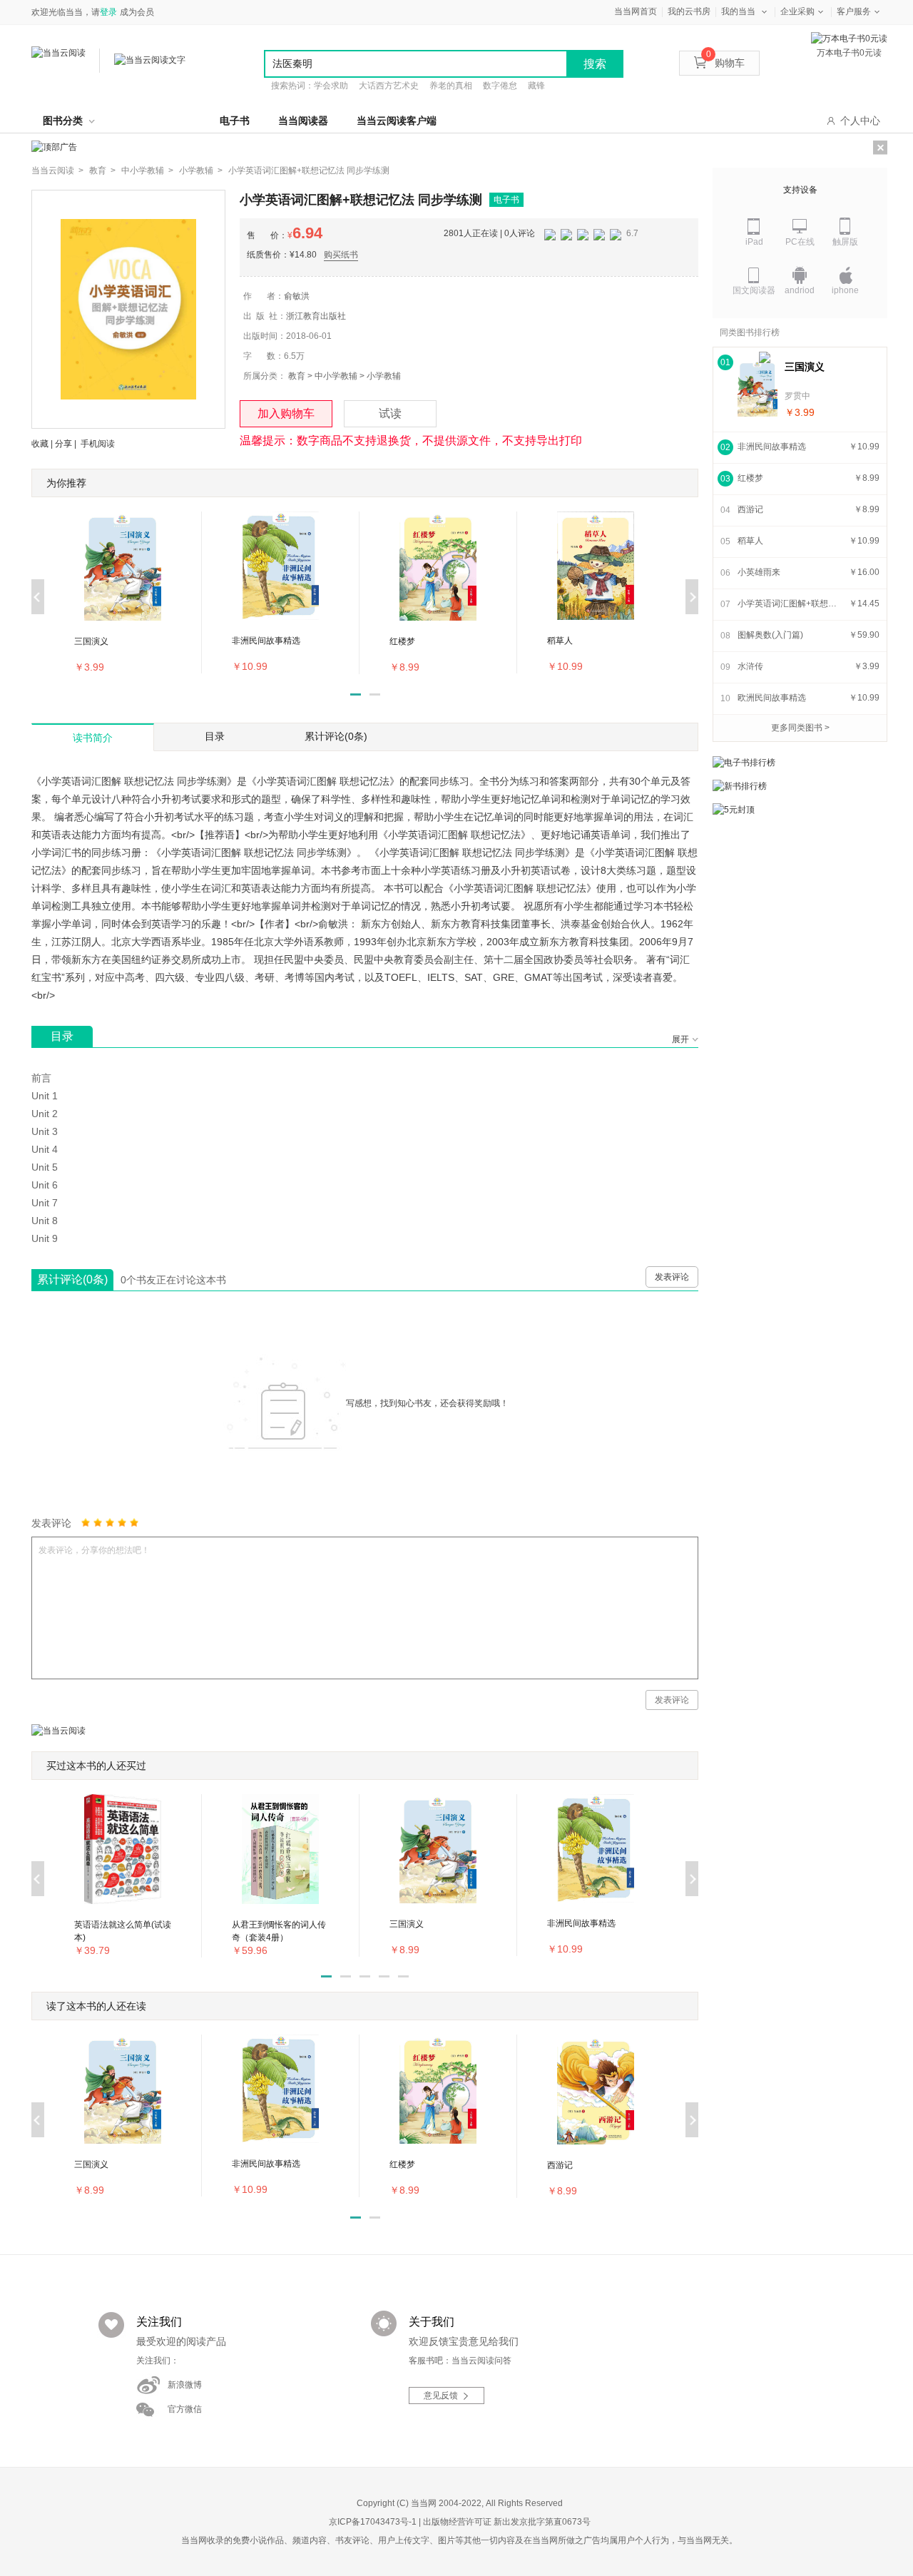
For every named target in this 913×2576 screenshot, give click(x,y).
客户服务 (854, 11)
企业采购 (797, 11)
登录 (108, 12)
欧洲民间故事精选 (772, 698)
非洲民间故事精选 (772, 447)
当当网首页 (636, 11)
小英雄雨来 (759, 572)
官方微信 (185, 2409)
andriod (800, 290)
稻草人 (750, 541)
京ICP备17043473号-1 (373, 2522)
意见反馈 (441, 2396)
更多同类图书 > (800, 728)
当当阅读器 (303, 121)
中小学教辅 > (147, 170)
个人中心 (860, 121)
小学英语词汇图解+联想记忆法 (791, 604)
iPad (754, 242)
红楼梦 (750, 478)
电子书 (235, 121)
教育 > (102, 170)
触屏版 (845, 242)
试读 (390, 413)
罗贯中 (797, 396)
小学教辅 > (201, 170)
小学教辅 (384, 376)
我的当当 (738, 11)
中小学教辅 (336, 376)
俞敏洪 (297, 296)
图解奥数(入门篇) (770, 635)
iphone (845, 290)
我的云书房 (689, 11)
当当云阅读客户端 (397, 121)
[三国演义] (758, 388)
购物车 (725, 63)
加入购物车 (286, 413)
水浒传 (750, 666)
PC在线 (800, 242)
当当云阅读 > (57, 170)
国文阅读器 (754, 290)
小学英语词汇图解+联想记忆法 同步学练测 (309, 170)
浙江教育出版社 (316, 316)
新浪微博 (185, 2385)
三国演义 (805, 367)
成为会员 (137, 12)
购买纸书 (341, 255)
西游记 (750, 509)
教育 (297, 376)
